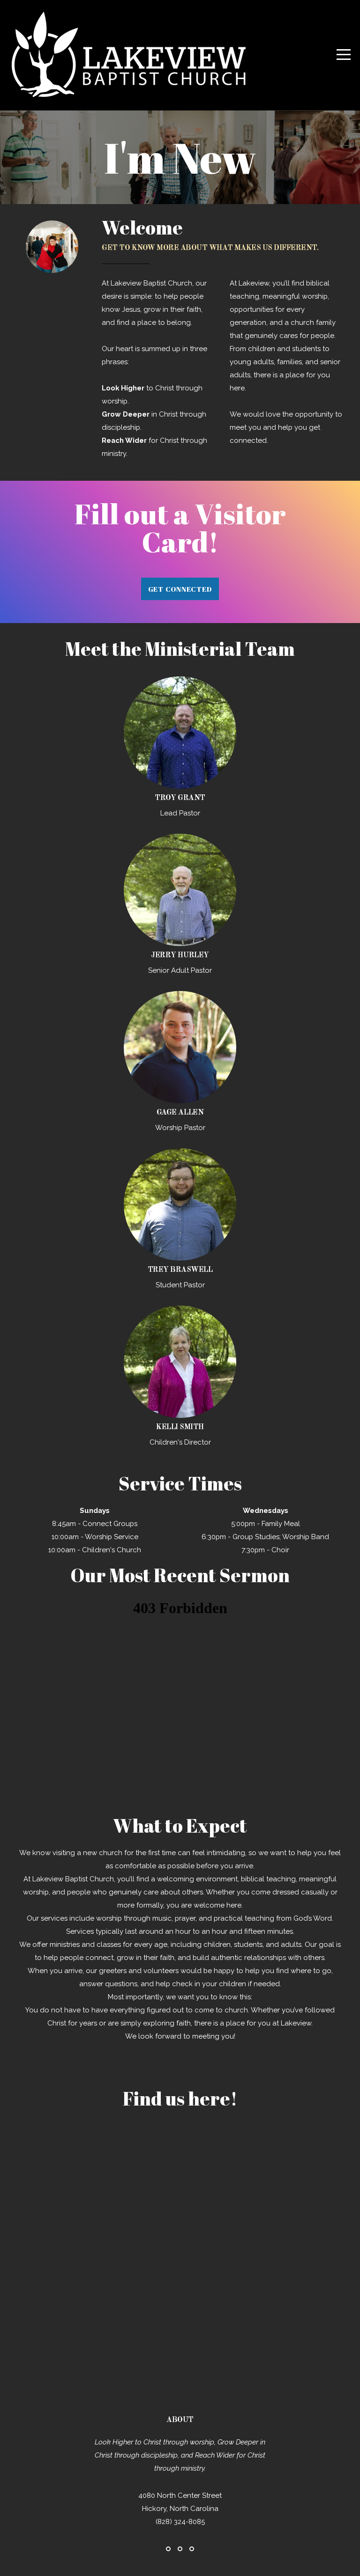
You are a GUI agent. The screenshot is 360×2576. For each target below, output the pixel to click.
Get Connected (180, 589)
